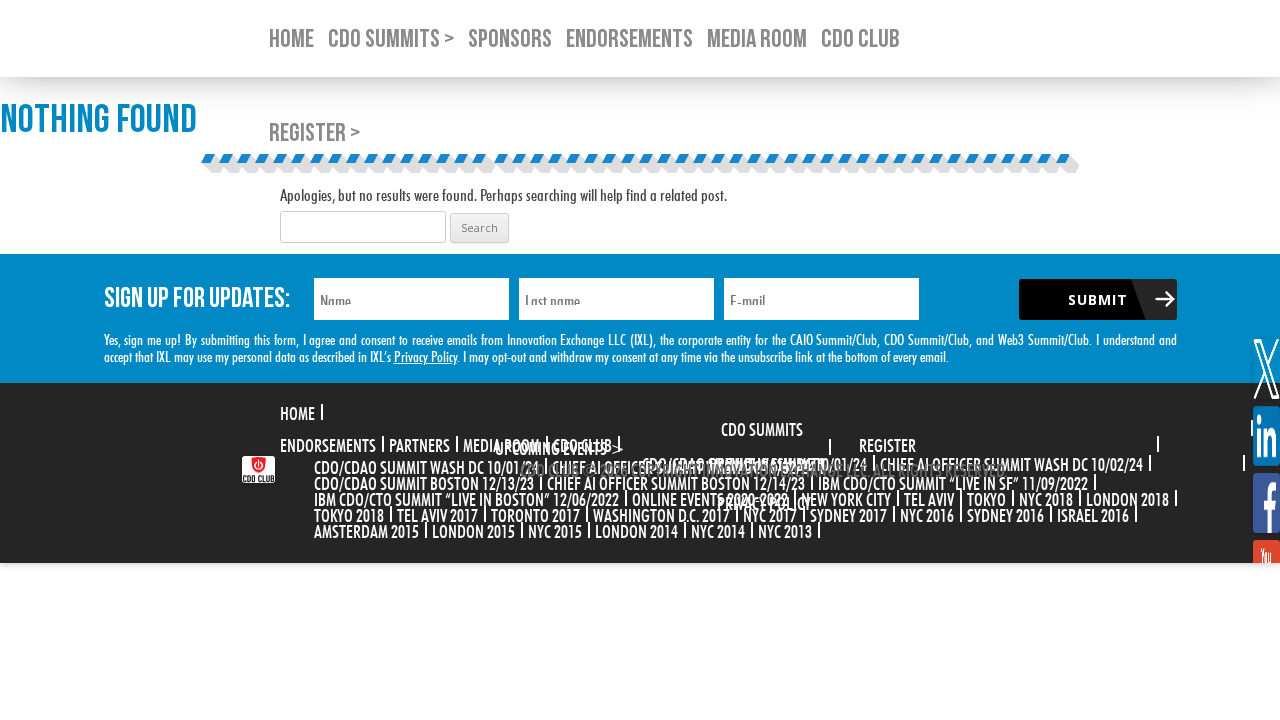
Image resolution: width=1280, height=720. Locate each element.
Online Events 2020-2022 (710, 497)
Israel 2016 (1093, 513)
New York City (846, 497)
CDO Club (582, 443)
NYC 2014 (718, 529)
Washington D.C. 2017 (661, 513)
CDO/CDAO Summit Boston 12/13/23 (424, 481)
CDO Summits (762, 427)
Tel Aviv (929, 497)
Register (887, 443)
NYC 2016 (927, 513)
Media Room (501, 443)
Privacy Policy (425, 354)
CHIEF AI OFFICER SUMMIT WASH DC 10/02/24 (1011, 462)
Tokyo (986, 497)
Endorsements (328, 443)
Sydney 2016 (1005, 513)
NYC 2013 (785, 529)
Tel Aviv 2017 (437, 513)
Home (297, 411)
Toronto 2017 (535, 513)
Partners (419, 443)
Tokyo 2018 (349, 513)
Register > (314, 133)
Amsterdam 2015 (366, 529)
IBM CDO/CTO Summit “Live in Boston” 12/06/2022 (466, 497)
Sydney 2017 (848, 513)
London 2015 (473, 529)
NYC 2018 (1046, 497)
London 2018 (1127, 497)
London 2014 (636, 529)
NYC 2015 (555, 529)
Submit (1098, 299)
